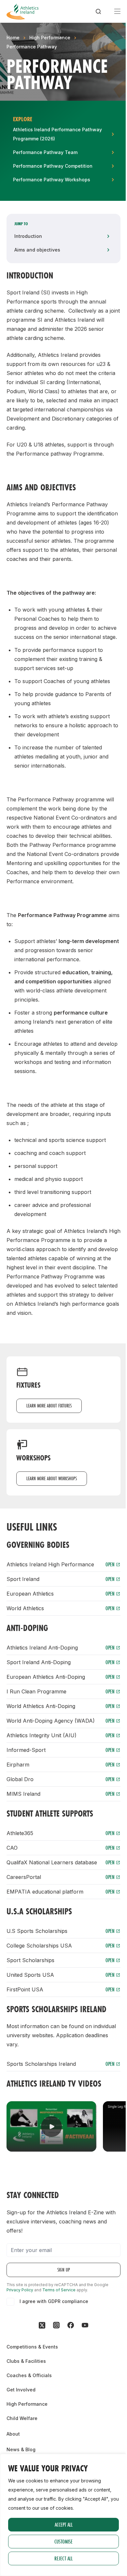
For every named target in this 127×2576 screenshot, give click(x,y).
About (13, 2434)
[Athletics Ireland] (22, 11)
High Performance (50, 38)
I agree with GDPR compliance (54, 2301)
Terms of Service (59, 2290)
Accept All (64, 2524)
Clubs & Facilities (26, 2361)
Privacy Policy (20, 2290)
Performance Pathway (32, 47)
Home (13, 38)
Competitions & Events (32, 2347)
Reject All (63, 2558)
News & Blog (21, 2449)
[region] (63, 2515)
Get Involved (21, 2390)
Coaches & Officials (29, 2375)
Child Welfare (22, 2418)
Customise (63, 2541)
